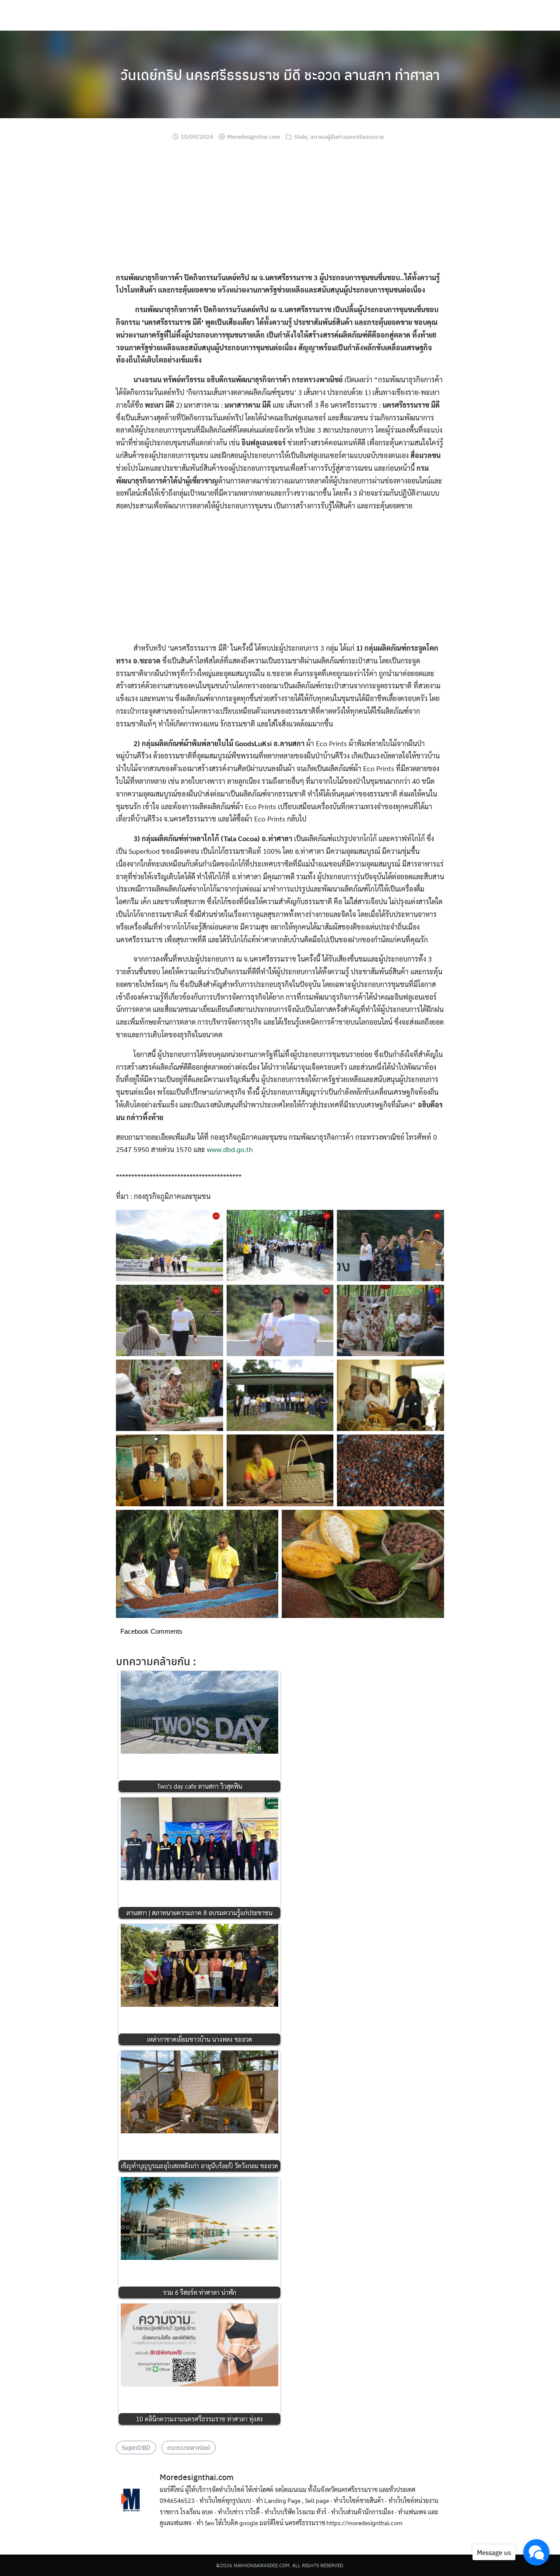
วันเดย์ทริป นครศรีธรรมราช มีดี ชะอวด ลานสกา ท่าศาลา (280, 74)
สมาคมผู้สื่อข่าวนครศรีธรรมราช (347, 136)
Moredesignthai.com (254, 136)
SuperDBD (136, 2447)
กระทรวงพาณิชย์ (189, 2447)
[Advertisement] (280, 210)
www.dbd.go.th (230, 1149)
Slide (301, 136)
